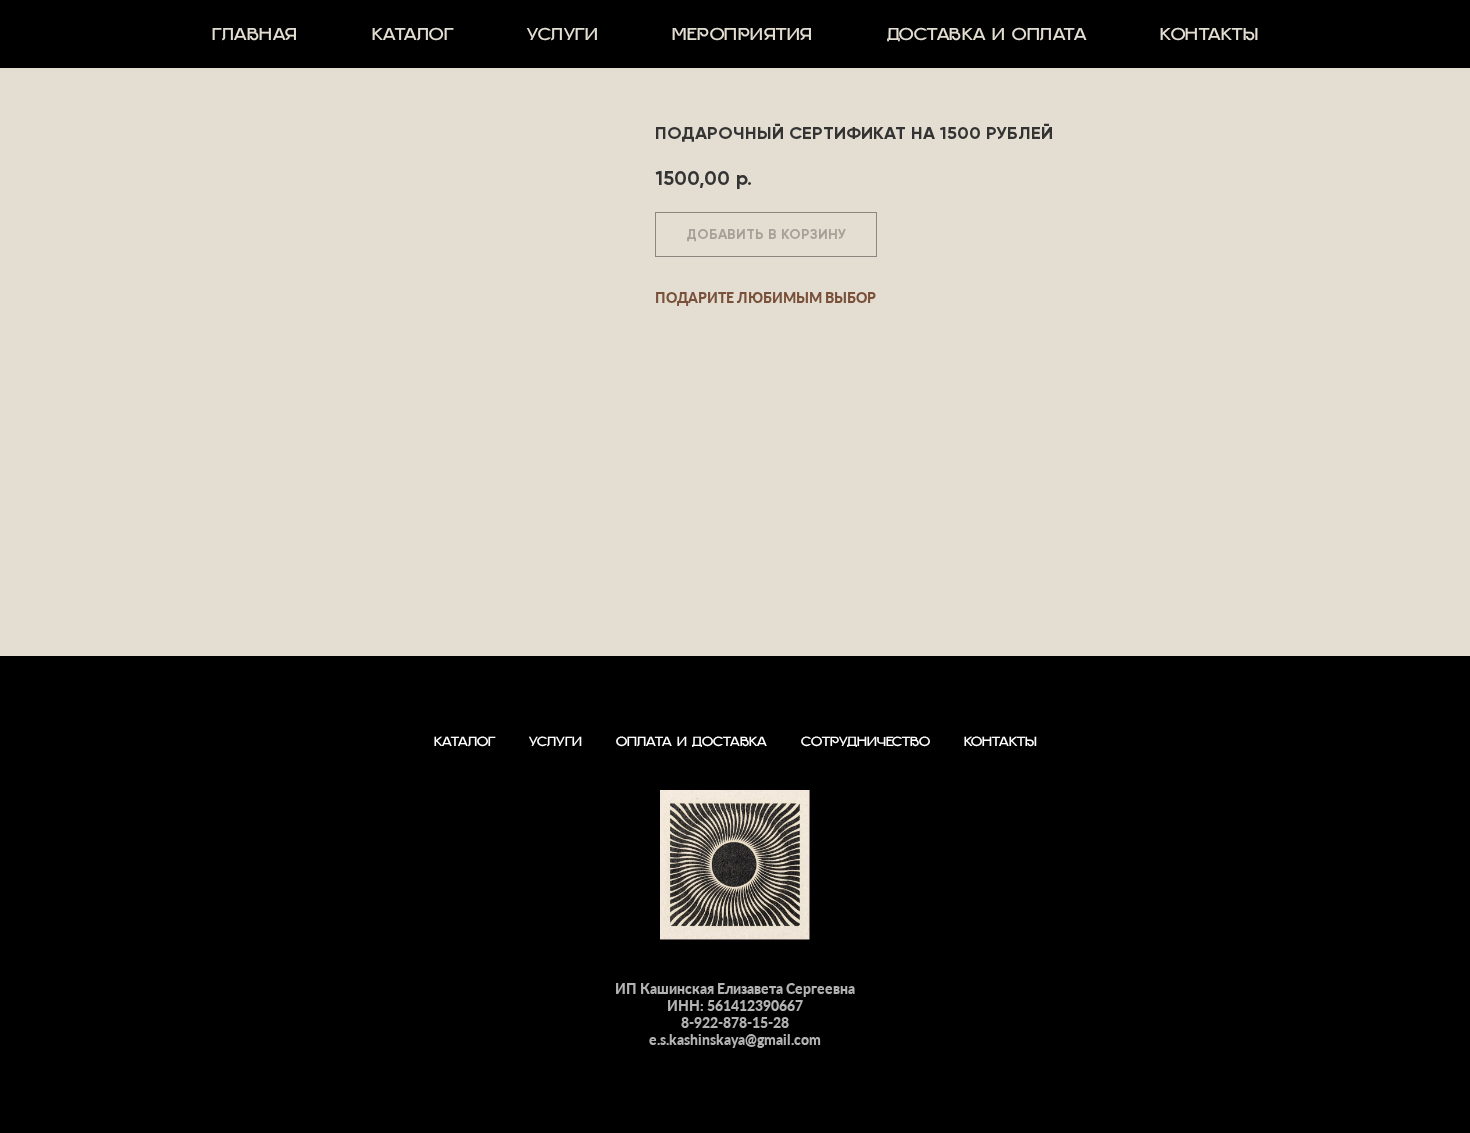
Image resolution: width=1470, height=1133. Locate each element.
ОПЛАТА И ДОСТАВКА (691, 747)
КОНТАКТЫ (1000, 747)
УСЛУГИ (562, 42)
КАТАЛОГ (464, 747)
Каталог (413, 42)
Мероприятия (742, 42)
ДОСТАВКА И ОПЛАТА (987, 42)
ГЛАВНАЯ (255, 42)
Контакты (1209, 42)
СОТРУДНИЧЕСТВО (865, 747)
